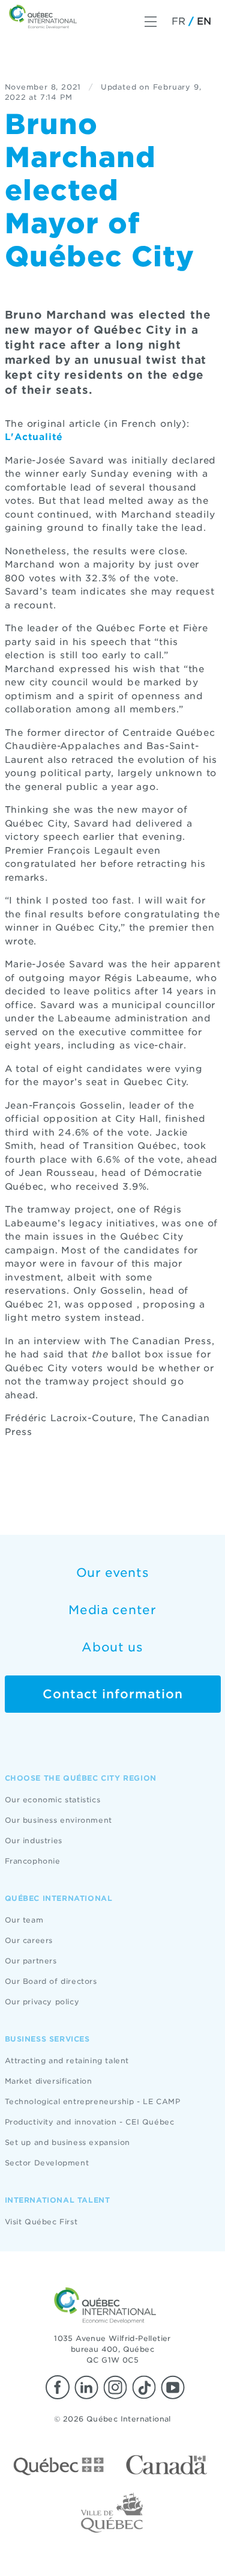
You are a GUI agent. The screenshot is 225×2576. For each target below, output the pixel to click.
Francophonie (33, 1861)
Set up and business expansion (67, 2142)
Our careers (29, 1940)
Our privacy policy (42, 2002)
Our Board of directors (51, 1981)
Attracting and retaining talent (67, 2060)
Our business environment (58, 1820)
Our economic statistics (53, 1800)
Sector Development (47, 2163)
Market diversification (49, 2081)
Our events (113, 1573)
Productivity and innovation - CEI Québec (90, 2122)
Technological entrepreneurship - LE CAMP (93, 2101)
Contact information (113, 1694)
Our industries (34, 1840)
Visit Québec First (41, 2222)
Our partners (31, 1961)
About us (112, 1647)
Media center (112, 1610)
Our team (24, 1920)
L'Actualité (34, 437)
